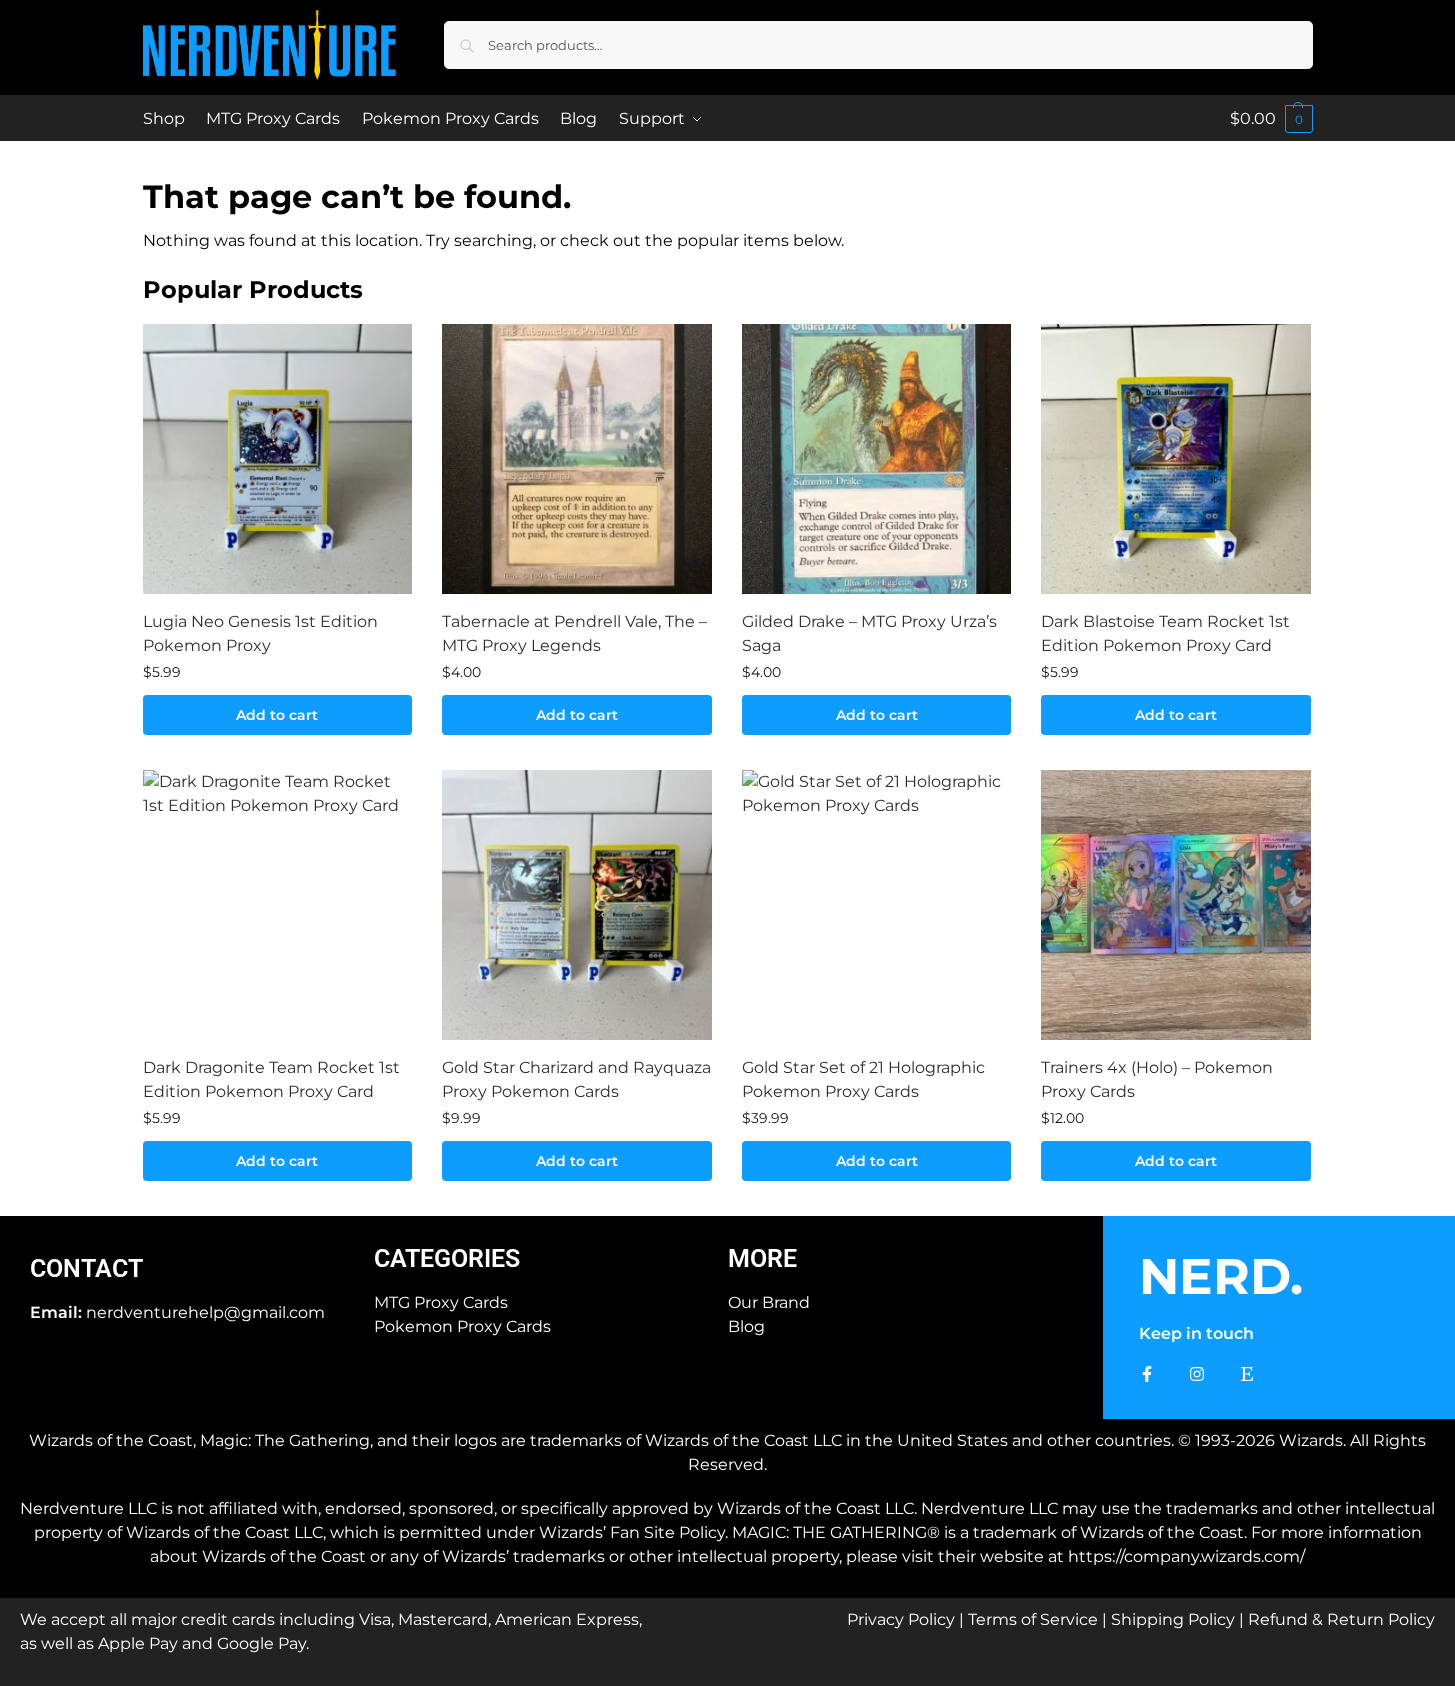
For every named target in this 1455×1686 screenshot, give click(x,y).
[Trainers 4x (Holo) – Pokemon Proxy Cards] (1176, 905)
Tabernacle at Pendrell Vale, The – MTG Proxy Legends (574, 633)
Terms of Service (1033, 1619)
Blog (746, 1326)
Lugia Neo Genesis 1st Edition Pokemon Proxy (260, 633)
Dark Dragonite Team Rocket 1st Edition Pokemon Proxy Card (271, 1079)
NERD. (1221, 1276)
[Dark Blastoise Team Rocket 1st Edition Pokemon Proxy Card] (1176, 459)
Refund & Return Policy (1341, 1619)
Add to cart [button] (277, 715)
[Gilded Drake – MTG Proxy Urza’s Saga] (877, 459)
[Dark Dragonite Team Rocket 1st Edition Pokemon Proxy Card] (278, 905)
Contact (86, 1268)
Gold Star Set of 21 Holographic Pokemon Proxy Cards (863, 1079)
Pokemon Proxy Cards (462, 1326)
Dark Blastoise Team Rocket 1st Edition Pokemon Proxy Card (1165, 633)
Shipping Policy (1173, 1619)
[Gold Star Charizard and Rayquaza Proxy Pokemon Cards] (577, 905)
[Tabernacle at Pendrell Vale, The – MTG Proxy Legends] (577, 459)
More (762, 1258)
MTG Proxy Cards (441, 1302)
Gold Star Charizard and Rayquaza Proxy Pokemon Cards (576, 1079)
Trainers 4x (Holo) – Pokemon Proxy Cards (1157, 1079)
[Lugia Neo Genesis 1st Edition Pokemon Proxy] (278, 459)
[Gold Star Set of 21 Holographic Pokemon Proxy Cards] (877, 905)
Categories (447, 1258)
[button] (1271, 118)
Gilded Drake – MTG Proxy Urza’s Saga (869, 633)
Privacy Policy (901, 1619)
